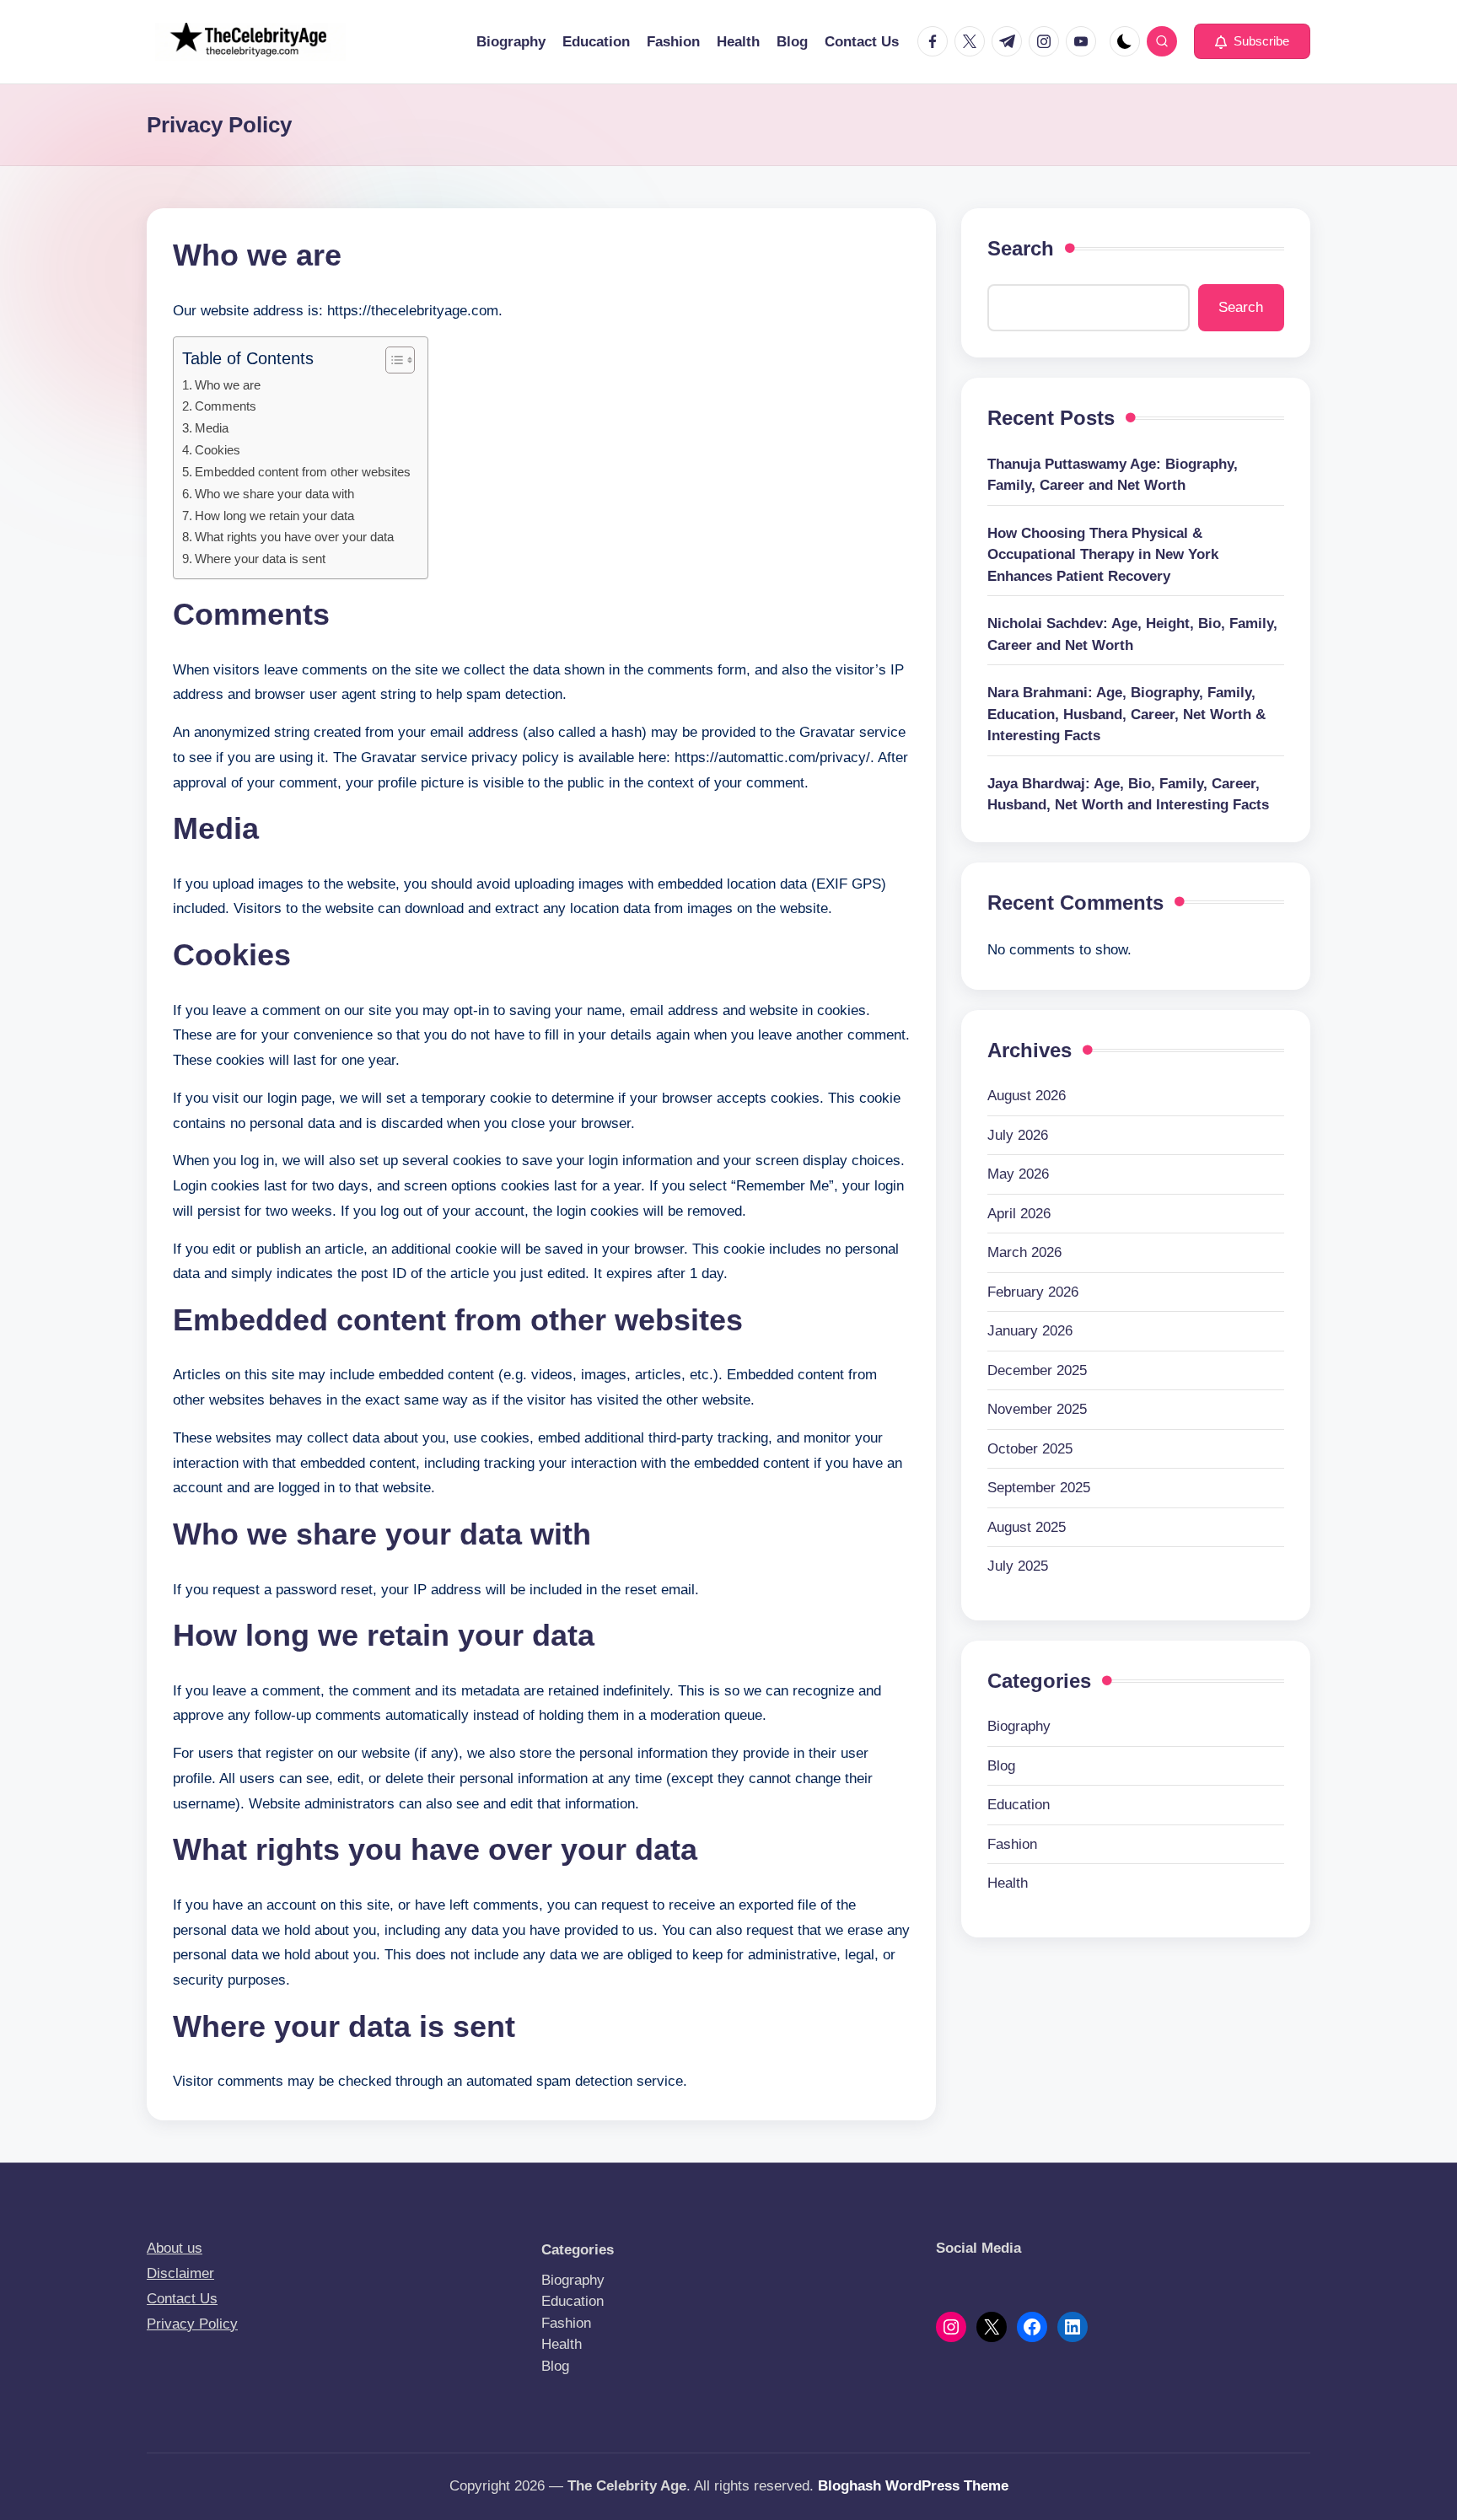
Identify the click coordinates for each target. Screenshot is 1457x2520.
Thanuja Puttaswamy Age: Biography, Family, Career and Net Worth (1113, 475)
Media (212, 428)
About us (175, 2248)
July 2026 (1018, 1135)
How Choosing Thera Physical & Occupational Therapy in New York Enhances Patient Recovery (1103, 555)
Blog (1001, 1766)
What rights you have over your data (294, 537)
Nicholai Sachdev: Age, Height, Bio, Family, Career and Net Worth (1132, 634)
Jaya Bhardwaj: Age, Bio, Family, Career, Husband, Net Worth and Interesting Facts (1128, 795)
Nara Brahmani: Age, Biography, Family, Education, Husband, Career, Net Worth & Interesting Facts (1126, 714)
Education (1019, 1805)
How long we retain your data (274, 516)
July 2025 (1018, 1567)
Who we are (228, 385)
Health (1008, 1884)
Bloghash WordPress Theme (913, 2486)
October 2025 (1030, 1449)
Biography (1019, 1727)
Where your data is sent (260, 559)
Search (1021, 248)
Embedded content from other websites (303, 472)
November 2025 (1037, 1410)
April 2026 (1019, 1214)
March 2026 (1024, 1253)
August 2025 (1027, 1527)
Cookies (218, 450)
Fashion (1012, 1844)
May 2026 (1018, 1175)
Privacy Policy (192, 2324)
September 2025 (1039, 1488)
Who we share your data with (274, 494)
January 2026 (1030, 1332)
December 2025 (1037, 1370)
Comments (226, 406)
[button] (1252, 41)
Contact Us (182, 2299)
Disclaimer (180, 2273)
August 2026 (1027, 1096)
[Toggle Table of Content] (392, 360)
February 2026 (1033, 1292)
